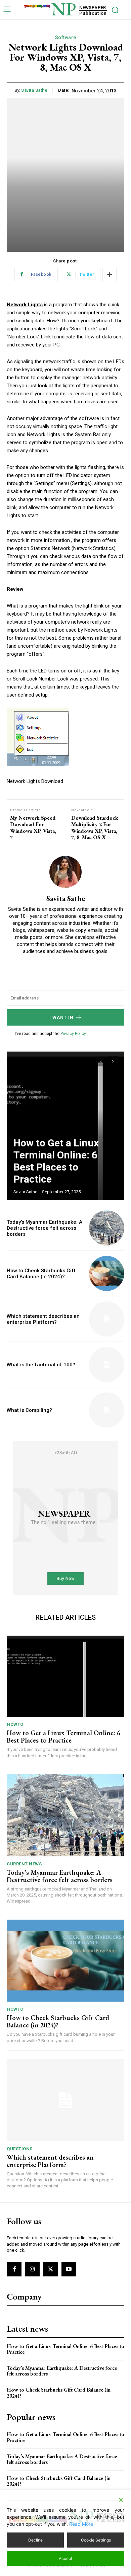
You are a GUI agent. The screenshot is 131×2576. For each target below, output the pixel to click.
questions (20, 2149)
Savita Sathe (34, 90)
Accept (65, 2558)
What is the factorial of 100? (41, 1365)
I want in (61, 1017)
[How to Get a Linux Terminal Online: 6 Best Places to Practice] (65, 1125)
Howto (15, 1724)
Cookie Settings (96, 2540)
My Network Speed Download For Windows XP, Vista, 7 (33, 828)
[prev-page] (101, 1061)
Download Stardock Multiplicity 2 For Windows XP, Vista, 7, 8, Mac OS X (95, 828)
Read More (81, 2524)
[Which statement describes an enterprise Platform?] (107, 1319)
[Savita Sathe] (65, 872)
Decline (35, 2540)
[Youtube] (69, 2269)
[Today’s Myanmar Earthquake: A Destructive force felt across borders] (107, 1228)
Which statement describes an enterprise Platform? (43, 1319)
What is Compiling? (29, 1410)
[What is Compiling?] (107, 1410)
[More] (110, 274)
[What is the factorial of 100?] (107, 1364)
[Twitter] (50, 2269)
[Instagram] (32, 2269)
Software (66, 37)
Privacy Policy (73, 1034)
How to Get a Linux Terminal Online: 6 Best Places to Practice (56, 1161)
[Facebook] (14, 2269)
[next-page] (113, 1061)
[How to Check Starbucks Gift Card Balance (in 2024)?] (107, 1273)
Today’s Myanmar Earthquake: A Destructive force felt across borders (45, 1228)
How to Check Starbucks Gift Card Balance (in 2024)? (41, 1274)
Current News (24, 1864)
